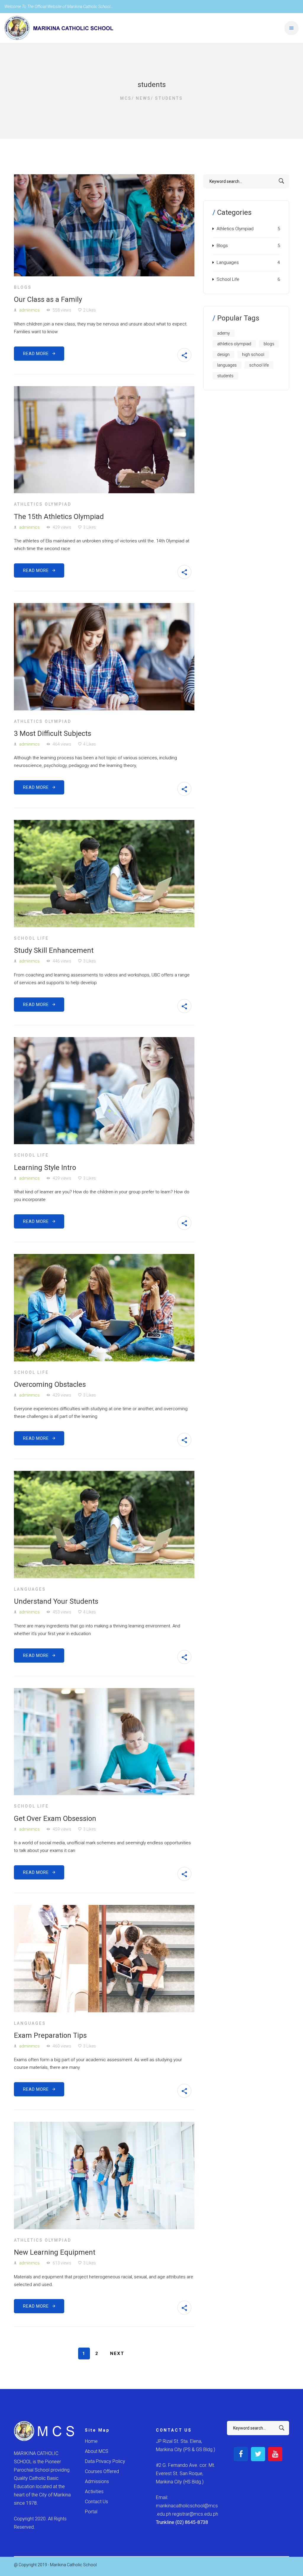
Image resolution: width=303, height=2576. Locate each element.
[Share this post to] (184, 355)
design (223, 354)
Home (91, 2441)
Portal (91, 2512)
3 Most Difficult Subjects (53, 734)
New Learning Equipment (55, 2252)
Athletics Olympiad (43, 504)
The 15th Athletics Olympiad (59, 517)
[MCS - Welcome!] (59, 28)
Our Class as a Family (48, 299)
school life (259, 365)
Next (117, 2353)
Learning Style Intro (45, 1168)
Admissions (97, 2481)
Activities (94, 2492)
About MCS (97, 2451)
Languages (30, 1589)
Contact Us (96, 2502)
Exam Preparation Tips (50, 2035)
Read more (38, 354)
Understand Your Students (56, 1601)
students (225, 376)
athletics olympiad (234, 344)
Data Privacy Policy (105, 2461)
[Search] (282, 181)
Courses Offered (102, 2471)
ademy (224, 333)
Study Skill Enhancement (54, 950)
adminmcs (29, 310)
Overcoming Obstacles (50, 1384)
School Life (31, 938)
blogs (269, 344)
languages (227, 365)
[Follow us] (241, 2454)
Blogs (23, 287)
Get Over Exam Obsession (55, 1819)
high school (253, 354)
